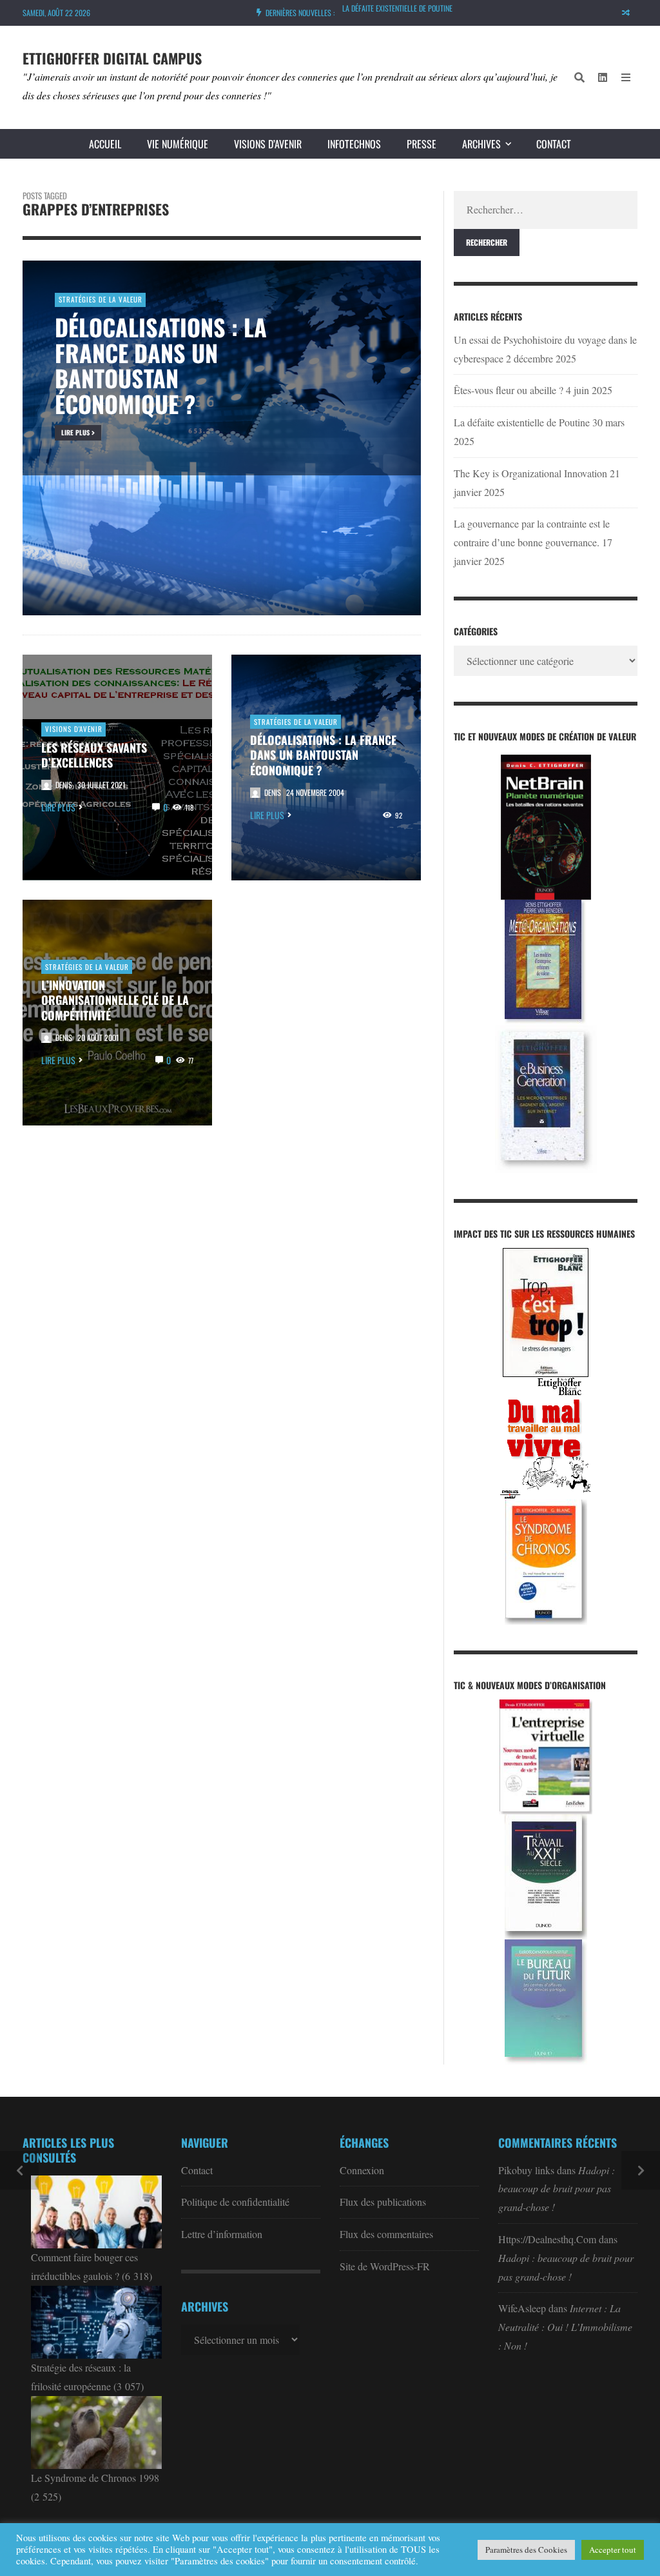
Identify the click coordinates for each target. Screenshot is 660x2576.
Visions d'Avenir (74, 729)
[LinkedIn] (603, 77)
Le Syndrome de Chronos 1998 (95, 2478)
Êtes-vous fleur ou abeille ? (509, 390)
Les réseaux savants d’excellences (94, 755)
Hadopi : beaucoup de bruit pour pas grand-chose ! (557, 2189)
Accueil (105, 144)
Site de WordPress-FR (385, 2266)
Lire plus (58, 807)
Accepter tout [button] (613, 2550)
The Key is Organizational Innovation (530, 473)
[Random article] (626, 13)
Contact (554, 144)
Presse (422, 144)
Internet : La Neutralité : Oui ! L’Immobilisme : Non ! (565, 2327)
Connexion (362, 2170)
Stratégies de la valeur (296, 722)
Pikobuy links (526, 2170)
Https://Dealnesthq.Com (547, 2239)
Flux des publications (383, 2202)
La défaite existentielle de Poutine (397, 8)
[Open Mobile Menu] (626, 77)
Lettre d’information (222, 2234)
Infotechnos (354, 144)
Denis (64, 785)
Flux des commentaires (386, 2234)
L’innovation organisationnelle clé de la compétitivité (115, 1000)
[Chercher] (579, 77)
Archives (481, 144)
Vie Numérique (178, 144)
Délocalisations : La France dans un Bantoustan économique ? (323, 755)
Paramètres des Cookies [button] (526, 2550)
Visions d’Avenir (268, 144)
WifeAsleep (522, 2308)
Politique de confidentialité (235, 2202)
